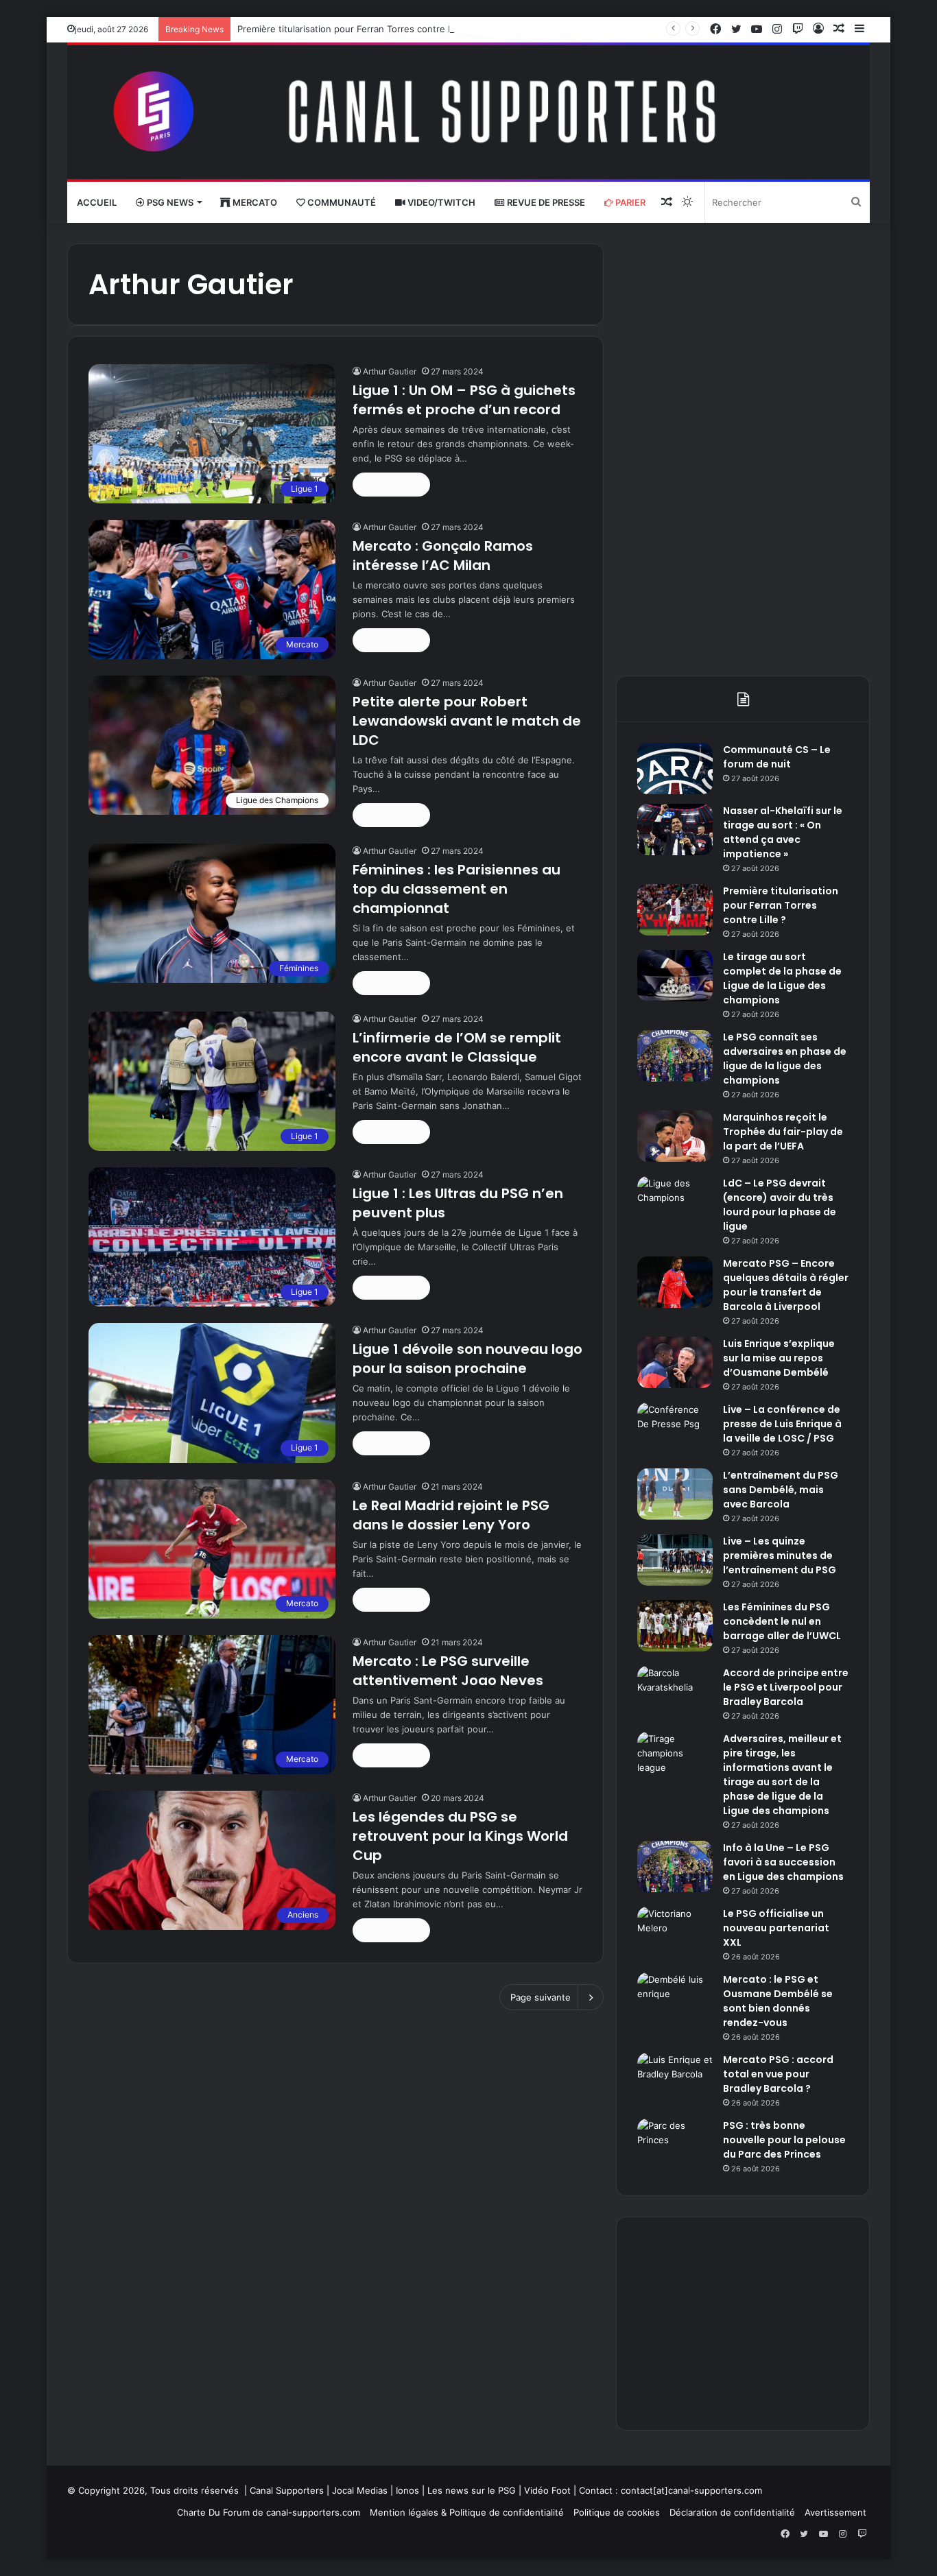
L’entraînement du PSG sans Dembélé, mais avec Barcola (781, 1490)
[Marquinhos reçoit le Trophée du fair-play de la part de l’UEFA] (675, 1136)
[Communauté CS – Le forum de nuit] (675, 768)
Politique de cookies (617, 2512)
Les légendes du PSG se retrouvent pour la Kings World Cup (460, 1836)
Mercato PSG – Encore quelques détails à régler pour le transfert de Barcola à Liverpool (786, 1285)
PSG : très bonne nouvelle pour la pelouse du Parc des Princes (784, 2140)
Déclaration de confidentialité (732, 2512)
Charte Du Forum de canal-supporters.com (269, 2512)
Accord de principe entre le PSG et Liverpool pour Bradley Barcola (786, 1687)
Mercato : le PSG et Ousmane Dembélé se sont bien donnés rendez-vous (778, 2001)
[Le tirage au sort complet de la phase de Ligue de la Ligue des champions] (675, 976)
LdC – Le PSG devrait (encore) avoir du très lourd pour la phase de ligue (780, 1205)
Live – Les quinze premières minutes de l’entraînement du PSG (780, 1555)
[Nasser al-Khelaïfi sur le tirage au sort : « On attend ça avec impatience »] (675, 830)
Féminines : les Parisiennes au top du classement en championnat (456, 889)
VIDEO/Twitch (440, 202)
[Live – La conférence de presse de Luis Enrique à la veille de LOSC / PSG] (675, 1428)
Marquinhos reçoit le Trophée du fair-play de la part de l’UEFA (783, 1132)
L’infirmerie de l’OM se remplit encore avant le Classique (457, 1047)
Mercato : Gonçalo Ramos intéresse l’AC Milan (443, 556)
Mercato (254, 202)
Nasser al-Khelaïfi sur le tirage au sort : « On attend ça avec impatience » (783, 832)
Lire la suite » (391, 484)
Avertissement (835, 2512)
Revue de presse (545, 202)
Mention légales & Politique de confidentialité (467, 2512)
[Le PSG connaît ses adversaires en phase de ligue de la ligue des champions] (675, 1056)
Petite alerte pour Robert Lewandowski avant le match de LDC (467, 721)
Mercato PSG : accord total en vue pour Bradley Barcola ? (778, 2074)
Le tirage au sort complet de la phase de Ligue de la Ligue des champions (782, 978)
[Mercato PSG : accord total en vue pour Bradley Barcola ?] (675, 2078)
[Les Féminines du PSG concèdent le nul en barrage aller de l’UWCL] (675, 1626)
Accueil (97, 202)
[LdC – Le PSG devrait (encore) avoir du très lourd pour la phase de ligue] (675, 1202)
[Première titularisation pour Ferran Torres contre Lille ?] (675, 910)
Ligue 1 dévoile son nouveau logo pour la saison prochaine (467, 1359)
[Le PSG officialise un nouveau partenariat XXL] (675, 1932)
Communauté (341, 202)
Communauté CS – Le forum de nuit (777, 757)
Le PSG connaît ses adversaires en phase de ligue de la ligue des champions (785, 1059)
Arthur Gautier (390, 371)
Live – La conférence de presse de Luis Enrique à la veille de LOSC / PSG (782, 1424)
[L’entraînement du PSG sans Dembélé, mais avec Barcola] (675, 1494)
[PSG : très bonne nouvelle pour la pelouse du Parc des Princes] (675, 2144)
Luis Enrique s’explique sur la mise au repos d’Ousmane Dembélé (779, 1358)
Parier (629, 202)
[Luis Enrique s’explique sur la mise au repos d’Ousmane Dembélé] (675, 1362)
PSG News (169, 202)
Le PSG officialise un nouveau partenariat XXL (776, 1928)
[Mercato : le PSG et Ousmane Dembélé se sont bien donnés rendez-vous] (675, 1998)
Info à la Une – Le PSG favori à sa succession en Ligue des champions (783, 1862)
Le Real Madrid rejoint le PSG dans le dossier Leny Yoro (451, 1515)
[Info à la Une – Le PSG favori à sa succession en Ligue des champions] (675, 1867)
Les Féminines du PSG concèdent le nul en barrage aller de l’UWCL (782, 1621)
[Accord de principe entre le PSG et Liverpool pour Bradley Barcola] (675, 1692)
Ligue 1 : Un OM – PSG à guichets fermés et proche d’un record (464, 400)
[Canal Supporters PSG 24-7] (468, 112)
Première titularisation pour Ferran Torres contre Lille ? (355, 29)
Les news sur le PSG (472, 2490)
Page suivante (541, 1997)
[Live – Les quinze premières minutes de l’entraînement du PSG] (675, 1560)
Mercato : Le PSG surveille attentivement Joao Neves (448, 1671)
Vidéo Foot (547, 2490)
